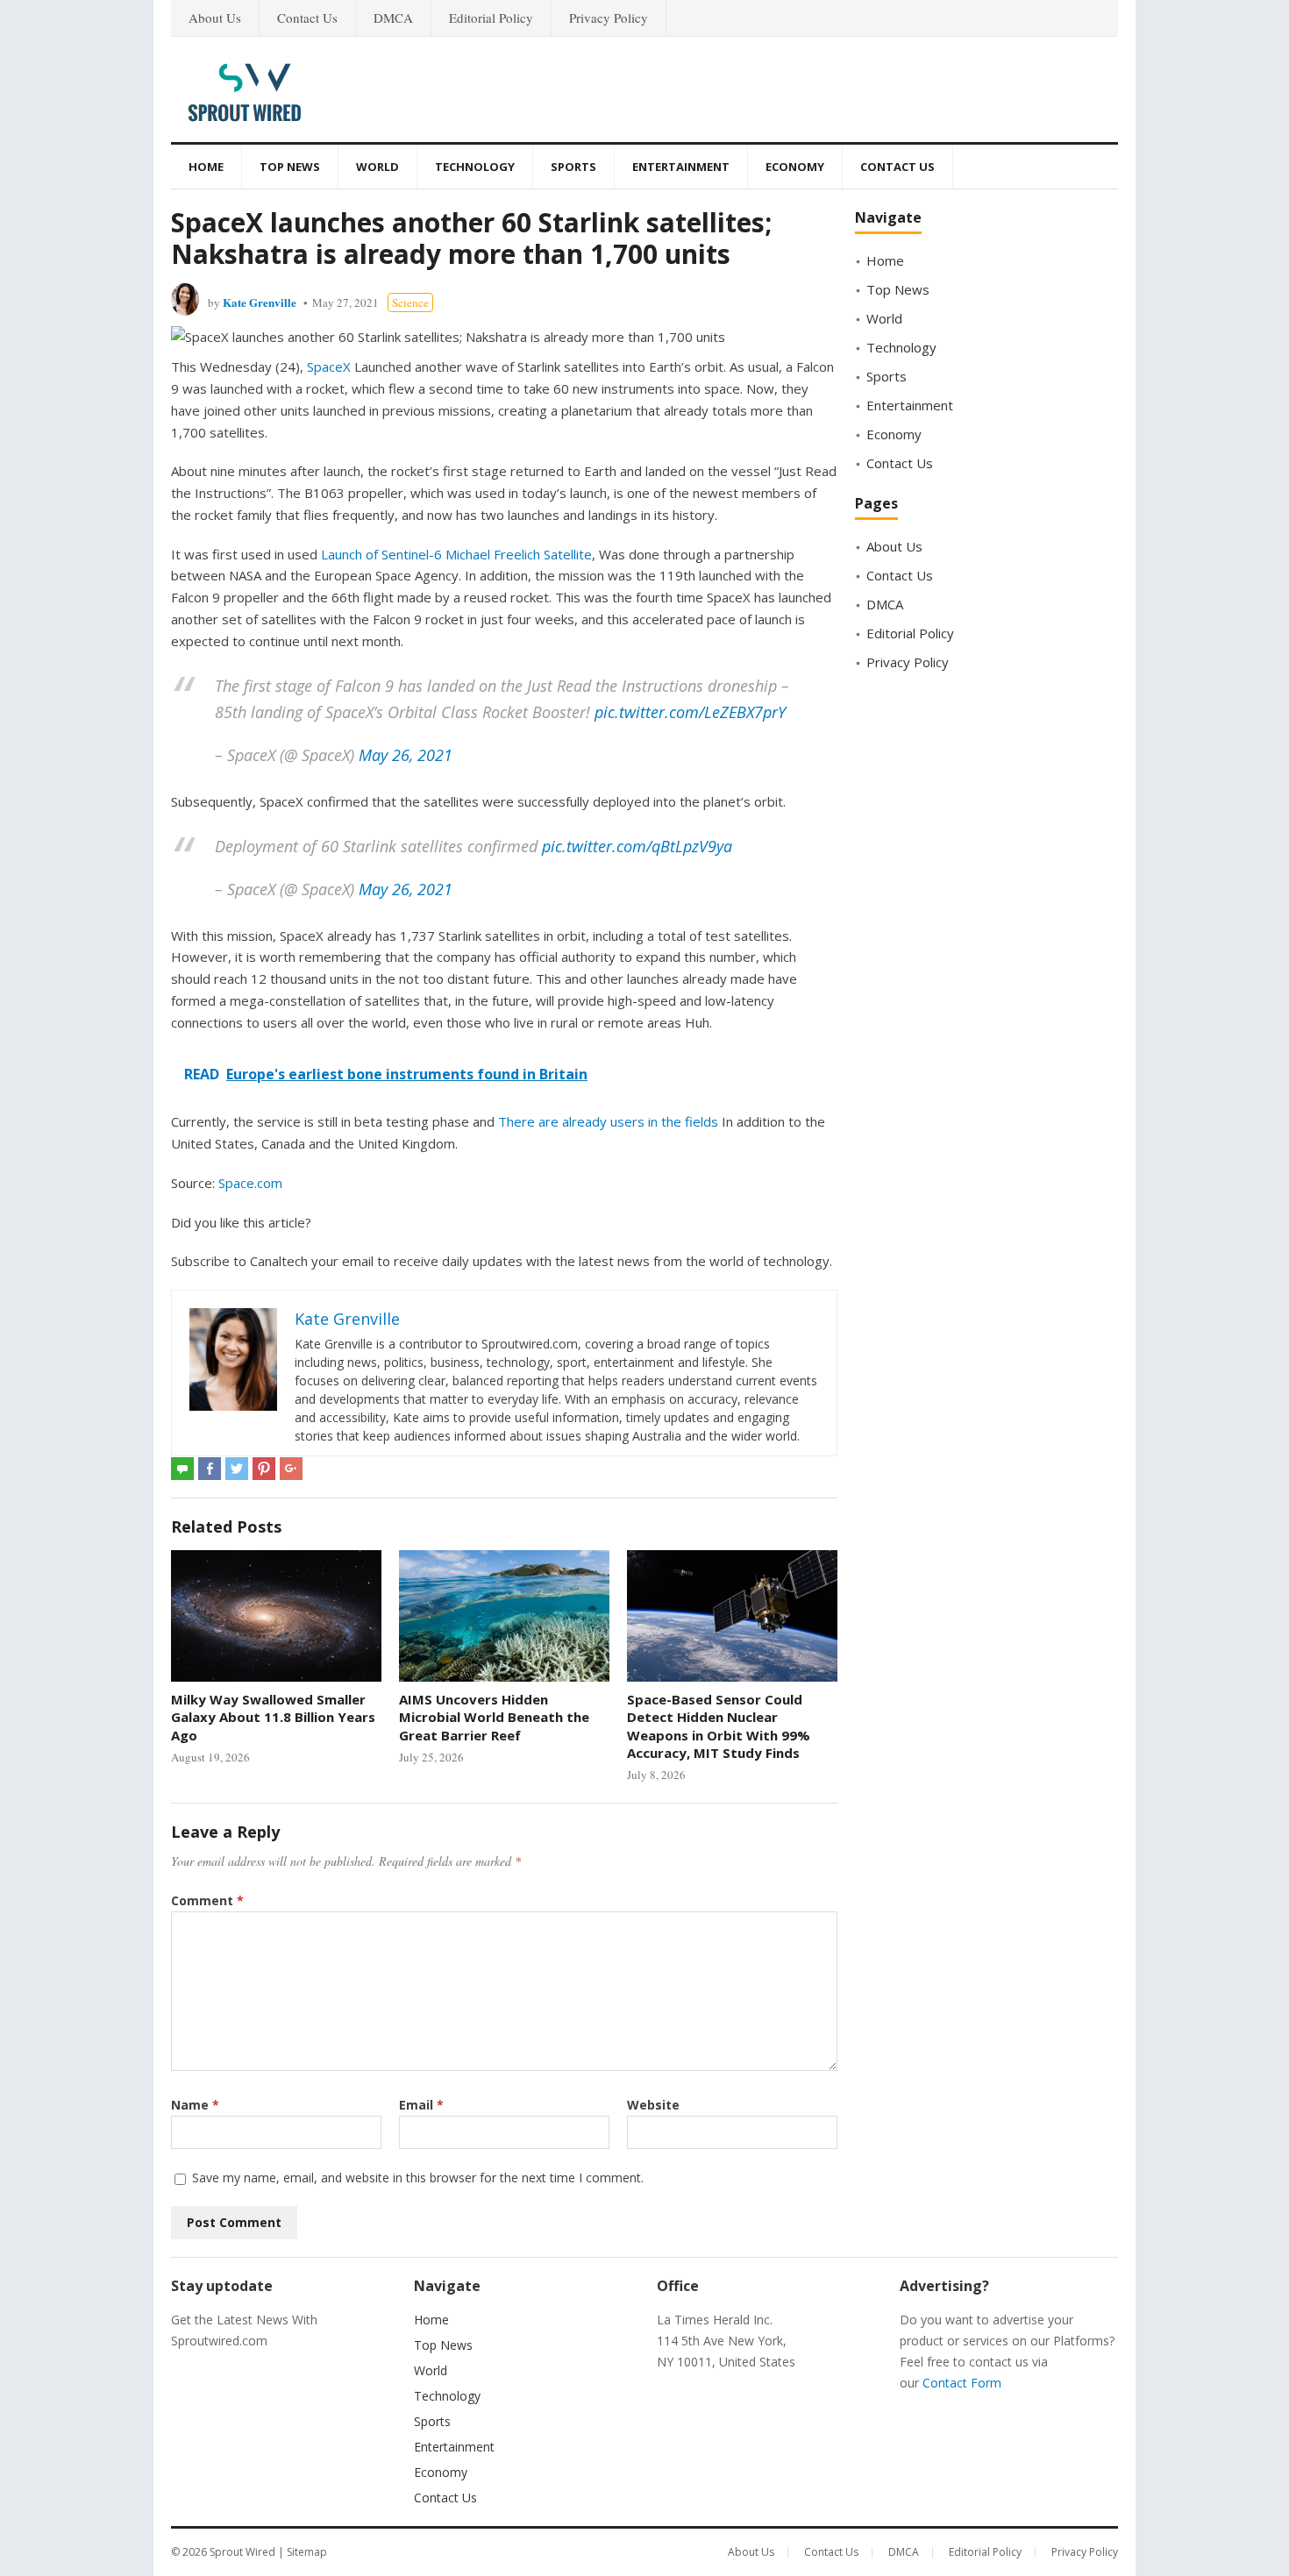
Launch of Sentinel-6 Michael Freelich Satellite (456, 554)
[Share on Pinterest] (264, 1469)
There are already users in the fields (608, 1121)
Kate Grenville (260, 302)
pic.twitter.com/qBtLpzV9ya (637, 846)
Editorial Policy (491, 18)
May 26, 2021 (406, 755)
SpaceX (329, 366)
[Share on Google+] (291, 1469)
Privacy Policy (609, 18)
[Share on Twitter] (237, 1469)
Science (410, 302)
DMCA (393, 18)
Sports (573, 167)
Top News (290, 167)
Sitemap (307, 2552)
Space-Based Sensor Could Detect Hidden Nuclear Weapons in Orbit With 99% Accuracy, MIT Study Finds (719, 1726)
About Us (215, 18)
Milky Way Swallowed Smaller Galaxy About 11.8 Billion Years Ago (273, 1717)
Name (195, 2105)
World (377, 167)
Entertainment (681, 167)
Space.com (250, 1183)
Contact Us (307, 18)
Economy (795, 167)
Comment (207, 1900)
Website (653, 2105)
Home (206, 167)
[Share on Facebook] (210, 1469)
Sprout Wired (242, 2552)
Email (421, 2105)
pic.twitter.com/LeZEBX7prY (690, 712)
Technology (475, 167)
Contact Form (962, 2383)
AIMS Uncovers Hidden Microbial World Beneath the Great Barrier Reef (494, 1717)
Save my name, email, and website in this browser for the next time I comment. (418, 2178)
